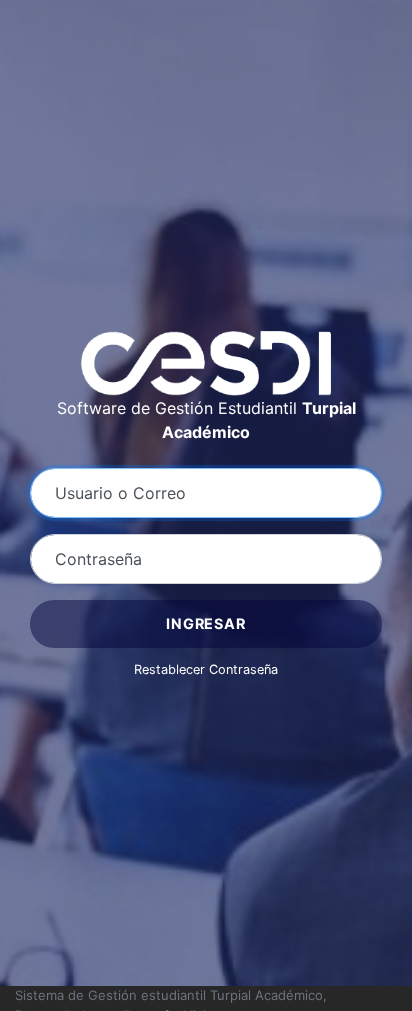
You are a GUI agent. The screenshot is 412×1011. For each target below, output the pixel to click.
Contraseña (98, 559)
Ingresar (205, 623)
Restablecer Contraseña (206, 669)
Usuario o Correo (120, 493)
